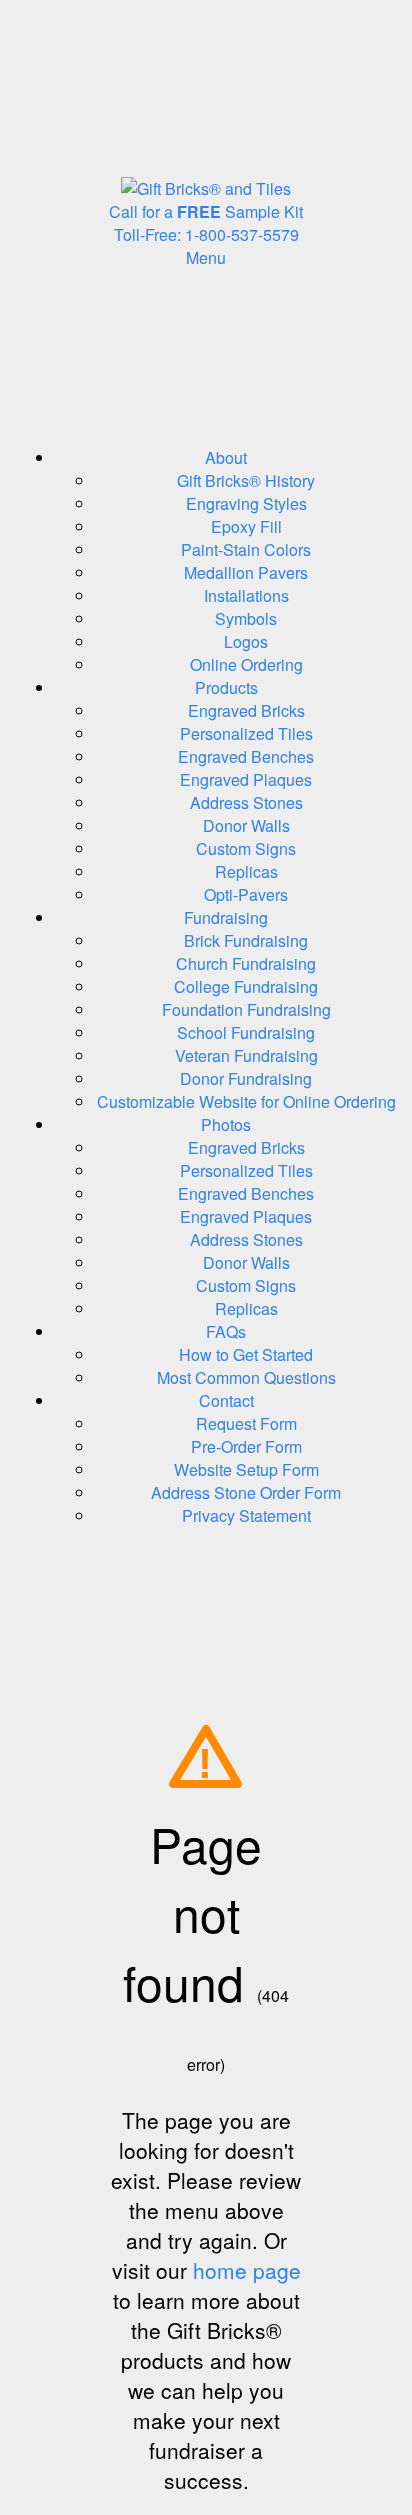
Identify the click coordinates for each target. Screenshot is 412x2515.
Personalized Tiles (246, 733)
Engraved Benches (246, 756)
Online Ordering (246, 664)
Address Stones (246, 802)
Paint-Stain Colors (246, 549)
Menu (206, 257)
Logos (246, 641)
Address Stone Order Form (246, 1492)
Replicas (246, 871)
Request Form (246, 1423)
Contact (226, 1400)
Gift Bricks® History (246, 480)
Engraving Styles (246, 503)
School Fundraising (246, 1032)
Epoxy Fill (246, 526)
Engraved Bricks (246, 710)
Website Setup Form (246, 1469)
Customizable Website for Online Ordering (246, 1101)
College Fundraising (246, 986)
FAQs (226, 1331)
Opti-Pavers (246, 894)
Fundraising (226, 917)
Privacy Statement (246, 1515)
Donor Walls (246, 825)
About (226, 457)
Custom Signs (246, 848)
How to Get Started (246, 1354)
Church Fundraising (246, 963)
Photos (226, 1124)
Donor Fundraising (246, 1078)
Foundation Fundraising (246, 1009)
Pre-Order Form (246, 1446)
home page (247, 2270)
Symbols (246, 618)
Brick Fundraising (246, 940)
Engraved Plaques (246, 779)
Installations (246, 595)
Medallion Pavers (246, 572)
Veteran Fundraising (246, 1055)
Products (226, 687)
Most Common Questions (246, 1377)
